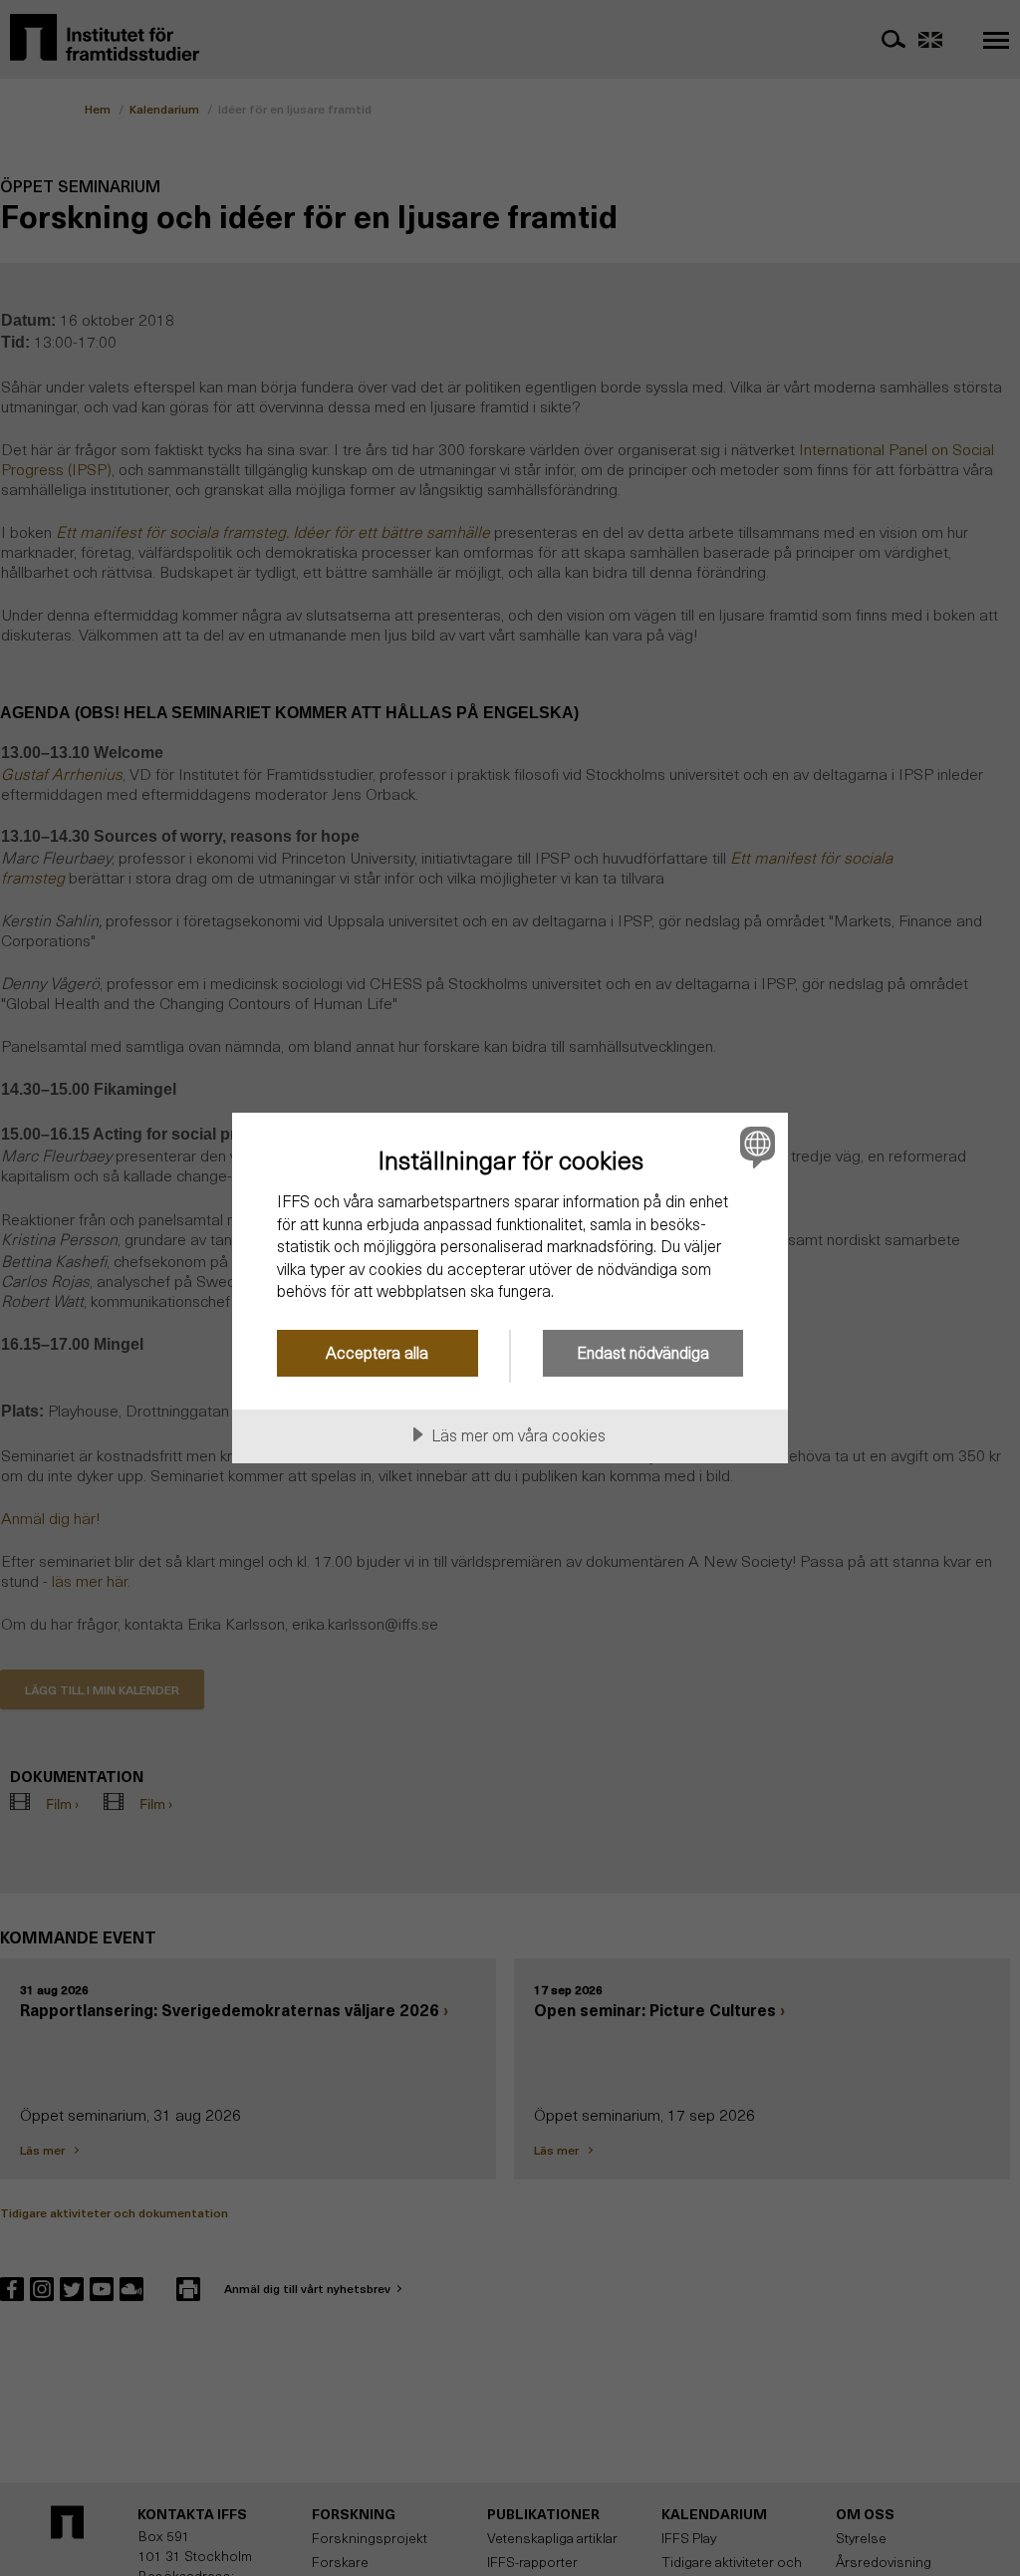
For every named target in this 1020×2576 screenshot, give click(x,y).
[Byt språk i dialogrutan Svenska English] (755, 1147)
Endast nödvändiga (643, 1352)
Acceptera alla (377, 1352)
